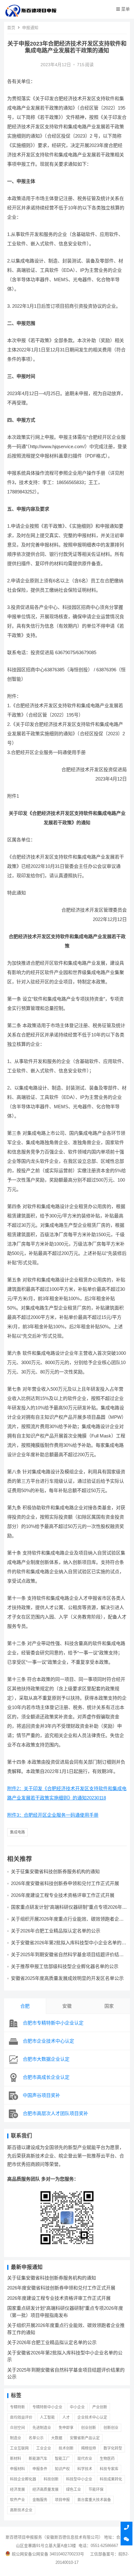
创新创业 (111, 2428)
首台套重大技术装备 (94, 2500)
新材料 (16, 2459)
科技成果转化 (111, 2479)
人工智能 (47, 2417)
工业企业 (44, 2448)
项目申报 (62, 2500)
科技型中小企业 (79, 2479)
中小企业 (77, 2407)
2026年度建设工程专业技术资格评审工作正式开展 (63, 1895)
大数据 (57, 2438)
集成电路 (17, 1832)
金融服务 (40, 2500)
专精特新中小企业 (47, 2407)
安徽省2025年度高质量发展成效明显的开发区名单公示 (67, 1978)
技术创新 (66, 2448)
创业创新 (89, 2428)
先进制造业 (42, 2428)
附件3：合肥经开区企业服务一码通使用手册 (53, 1815)
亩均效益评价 (21, 2417)
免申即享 (66, 2428)
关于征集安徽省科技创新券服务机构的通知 (55, 1871)
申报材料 (17, 2469)
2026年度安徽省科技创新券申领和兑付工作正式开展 (65, 1883)
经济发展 (17, 2490)
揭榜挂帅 (89, 2448)
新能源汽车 (38, 2459)
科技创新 (51, 2479)
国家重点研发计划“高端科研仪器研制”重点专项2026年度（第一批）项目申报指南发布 (69, 1910)
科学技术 (85, 2469)
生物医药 (107, 2459)
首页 (11, 28)
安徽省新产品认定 (85, 2438)
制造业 (16, 2438)
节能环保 (96, 2490)
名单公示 (36, 2438)
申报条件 (40, 2469)
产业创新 (100, 2407)
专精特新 (17, 2407)
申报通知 (30, 28)
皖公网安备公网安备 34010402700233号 (48, 2554)
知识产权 (62, 2469)
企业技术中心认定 (92, 2417)
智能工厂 (62, 2459)
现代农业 (85, 2459)
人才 (66, 2417)
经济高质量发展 (45, 2490)
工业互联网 (19, 2448)
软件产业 (17, 2500)
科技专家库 (109, 2469)
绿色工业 (74, 2490)
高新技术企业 (21, 2510)
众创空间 (17, 2428)
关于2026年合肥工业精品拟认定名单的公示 (56, 1931)
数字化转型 (113, 2448)
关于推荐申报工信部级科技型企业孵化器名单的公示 (65, 1966)
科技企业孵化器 (23, 2479)
